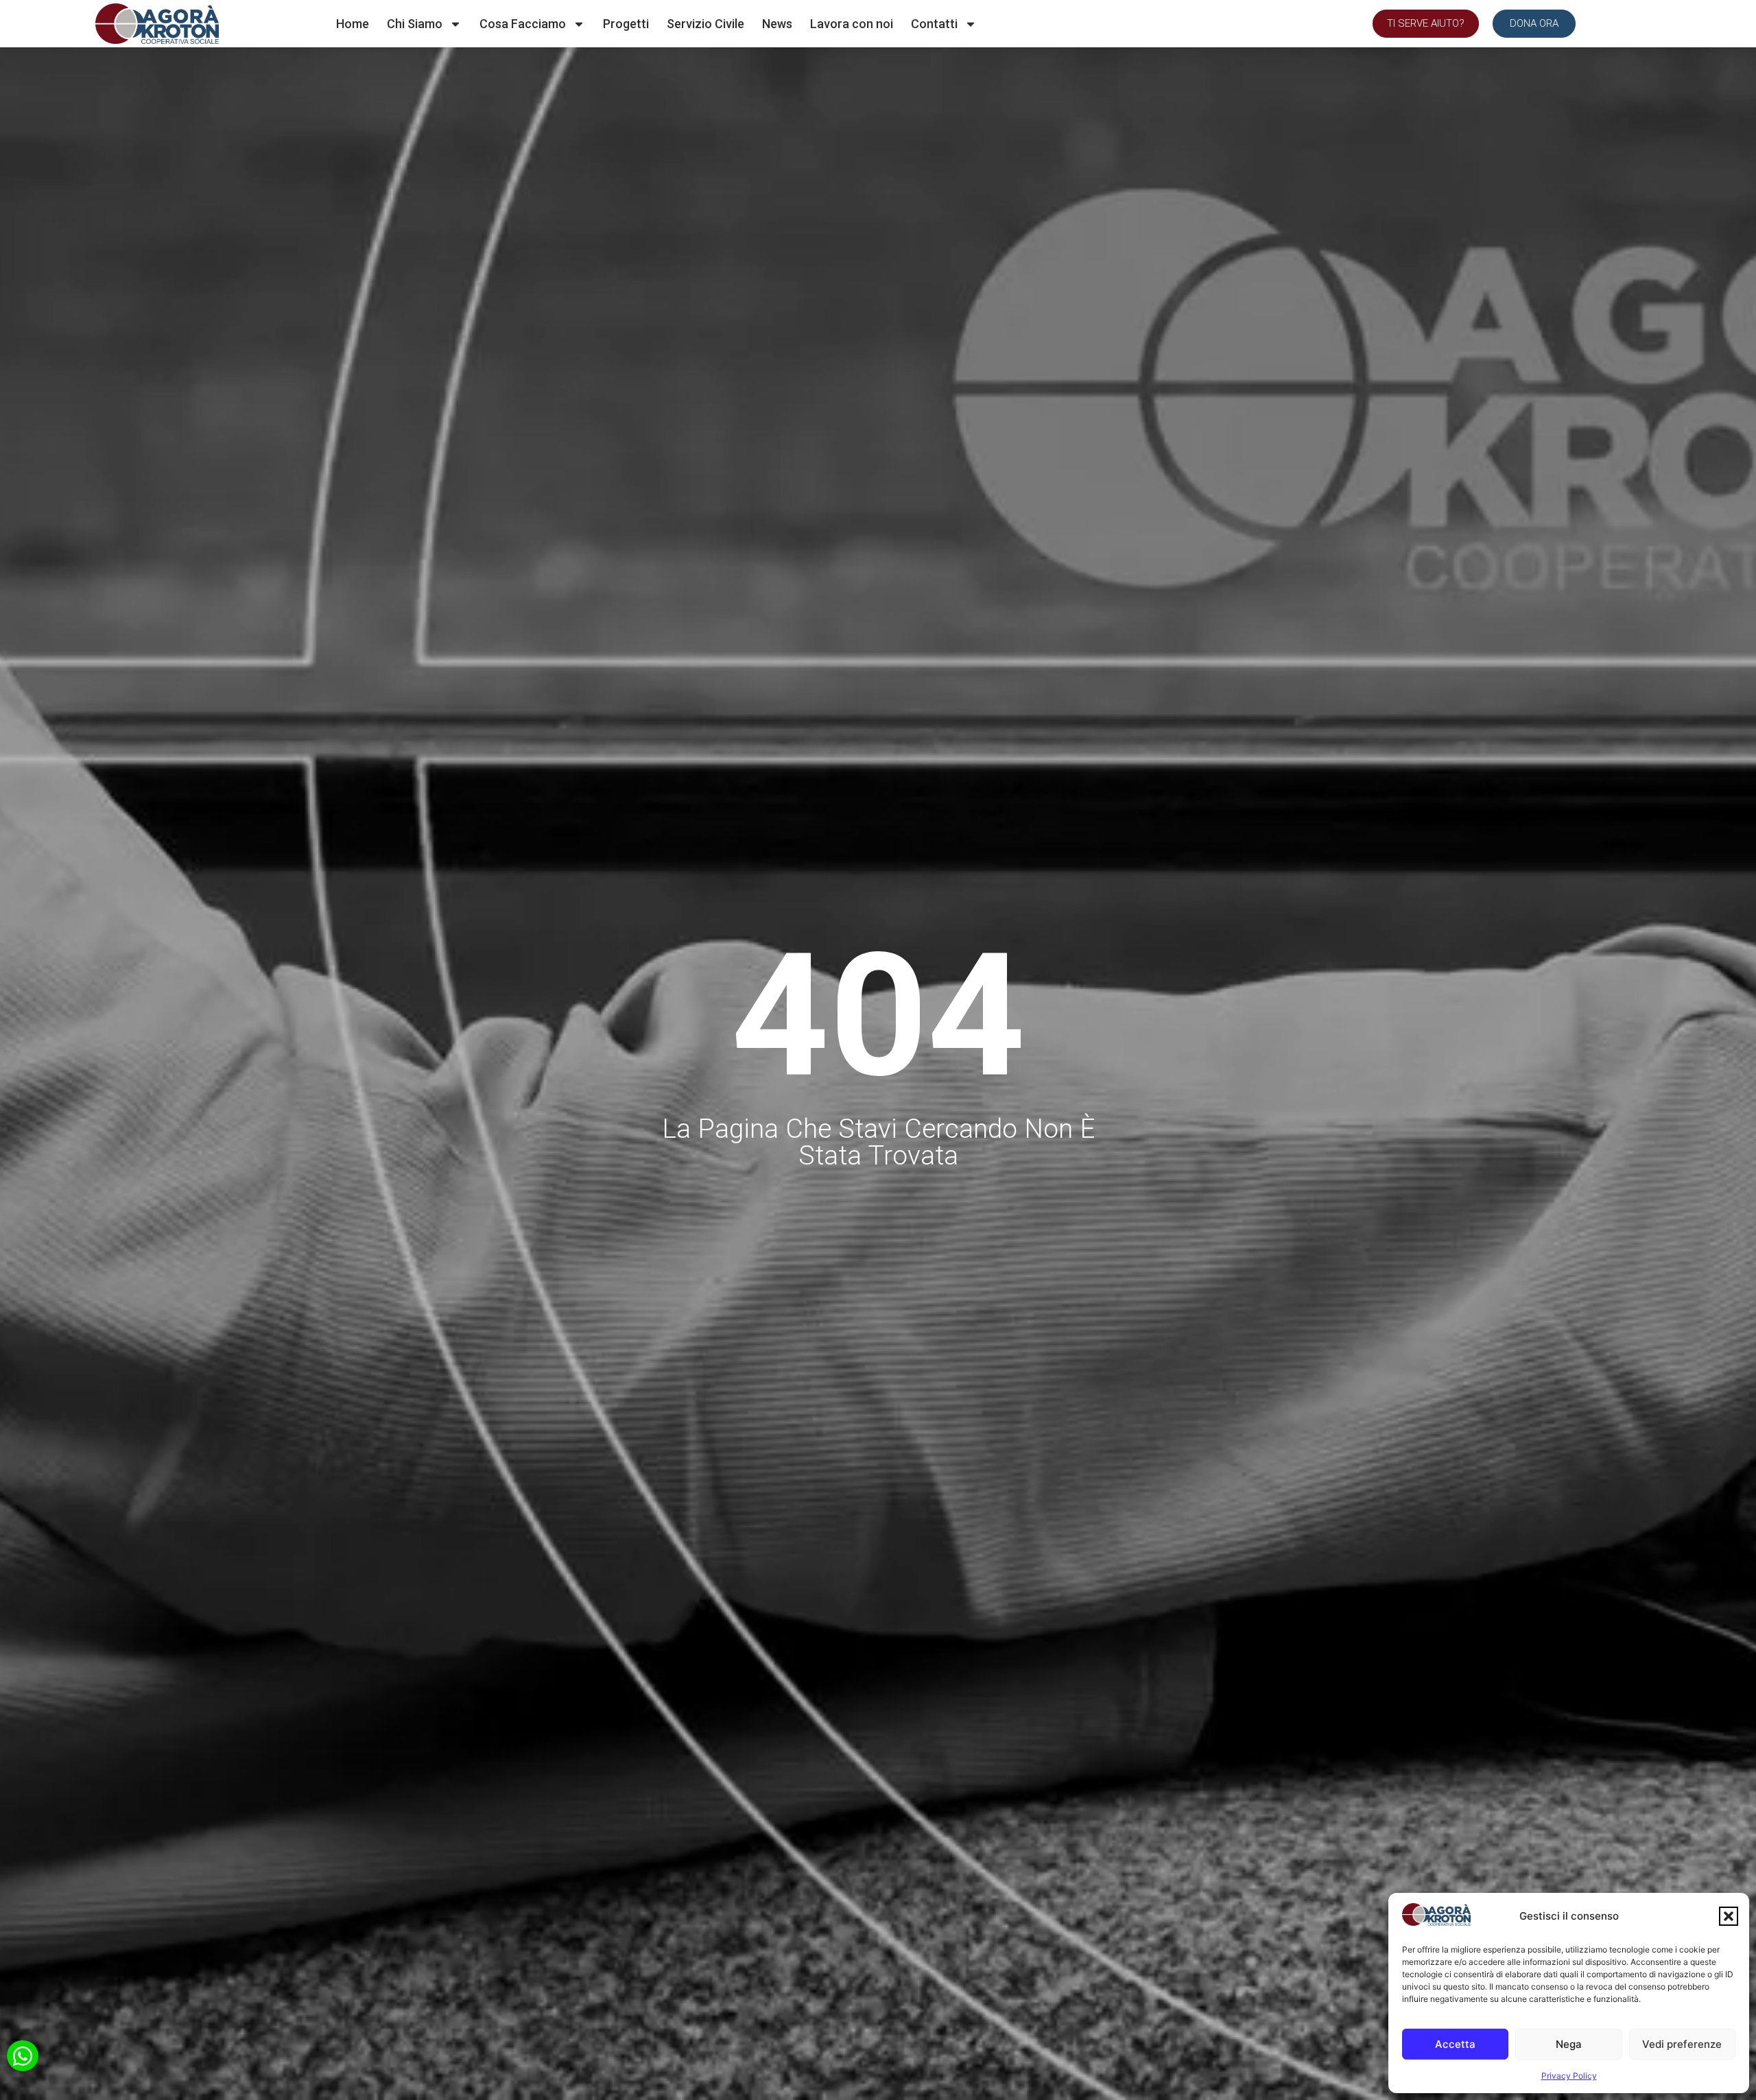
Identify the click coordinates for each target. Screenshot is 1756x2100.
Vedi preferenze (1682, 2044)
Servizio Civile (705, 24)
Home (353, 24)
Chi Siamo (415, 24)
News (777, 24)
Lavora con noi (852, 24)
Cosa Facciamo (523, 24)
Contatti (934, 24)
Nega (1569, 2044)
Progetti (626, 24)
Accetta (1455, 2044)
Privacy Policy (1569, 2076)
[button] (1729, 1916)
